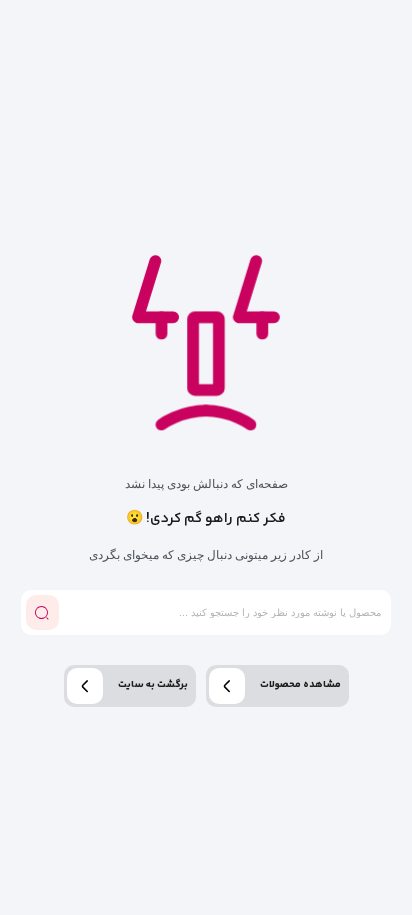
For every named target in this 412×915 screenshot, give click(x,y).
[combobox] (223, 612)
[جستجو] (42, 612)
